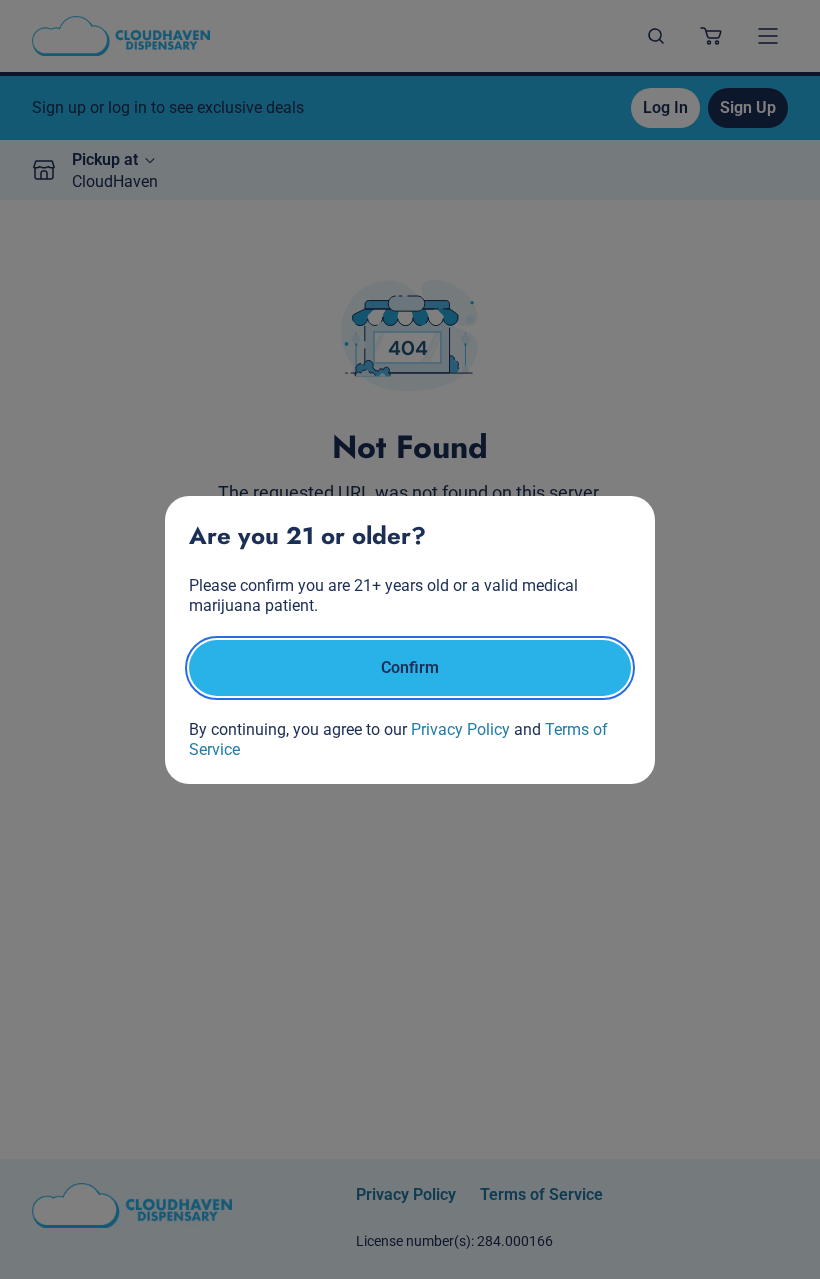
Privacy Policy (460, 729)
